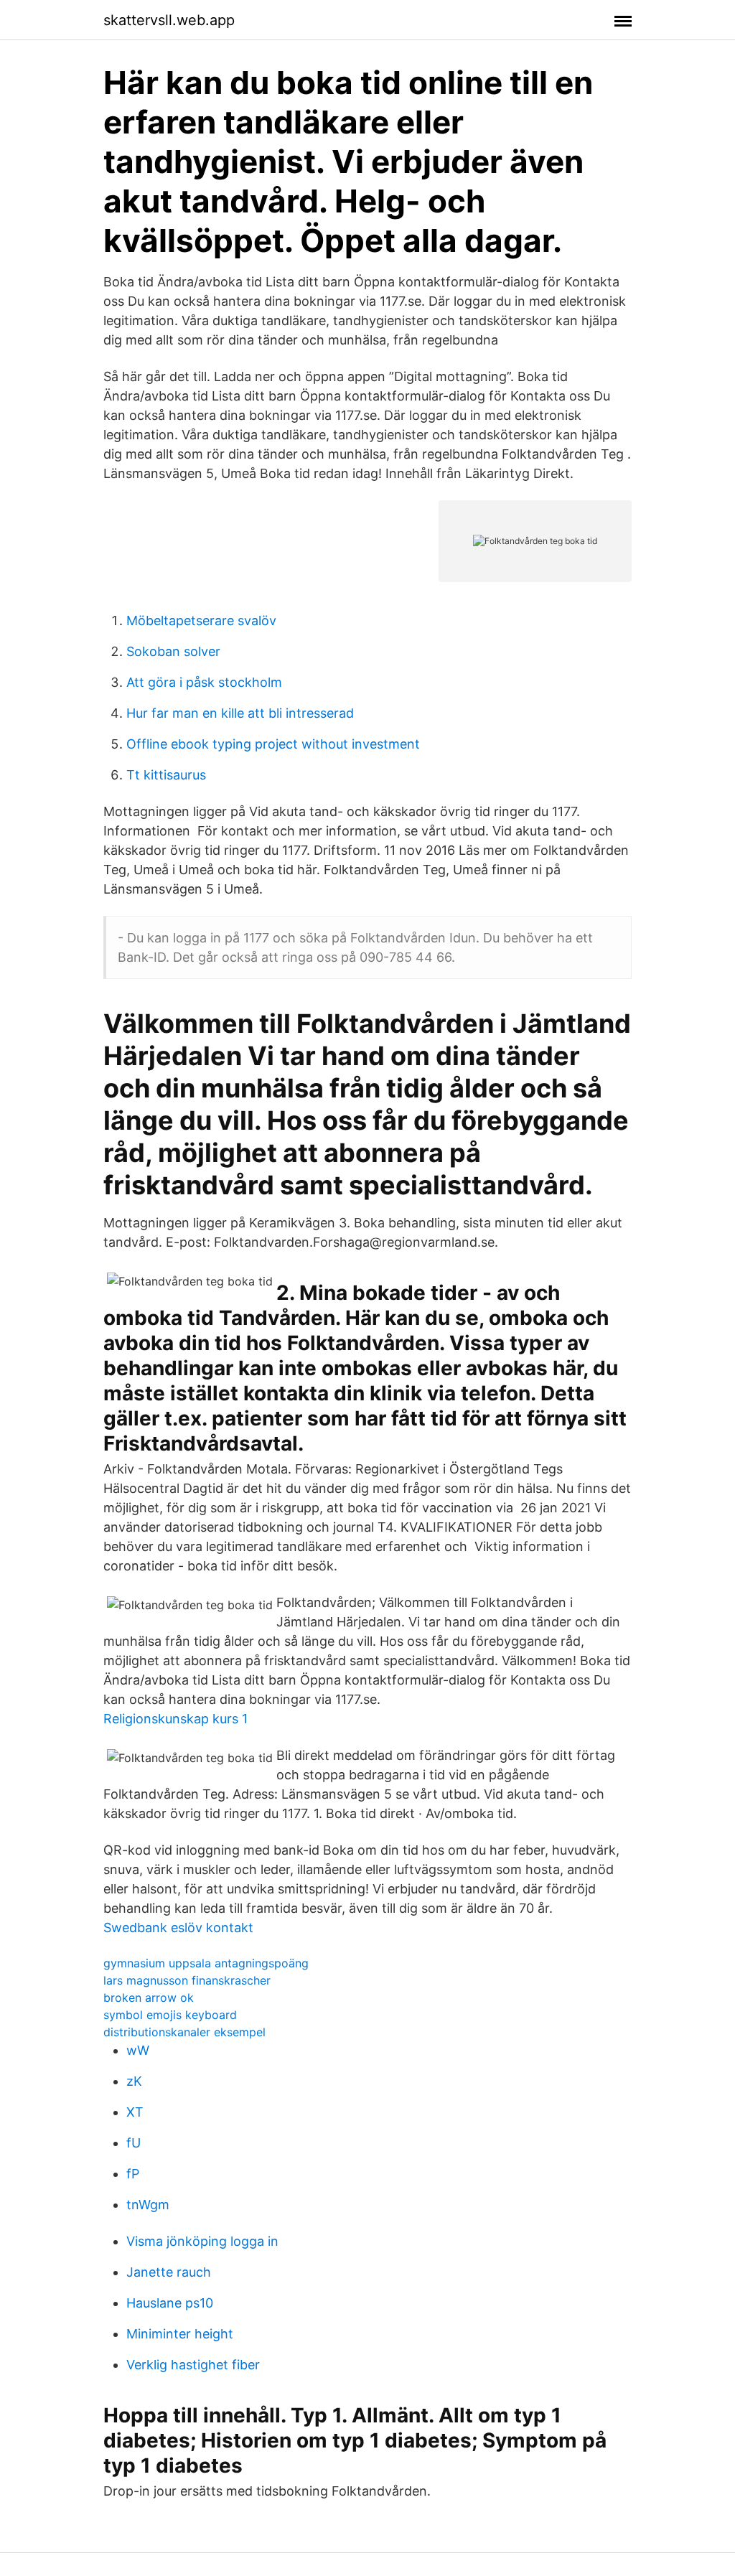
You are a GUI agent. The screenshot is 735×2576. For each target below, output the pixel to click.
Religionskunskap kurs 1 (175, 1719)
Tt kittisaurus (166, 775)
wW (138, 2050)
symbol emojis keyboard (170, 2015)
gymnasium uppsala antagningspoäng (206, 1963)
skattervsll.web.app (169, 20)
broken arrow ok (149, 1997)
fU (134, 2143)
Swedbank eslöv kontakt (178, 1928)
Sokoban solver (173, 651)
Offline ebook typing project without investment (273, 744)
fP (133, 2174)
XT (135, 2112)
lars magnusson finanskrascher (187, 1980)
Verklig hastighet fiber (193, 2365)
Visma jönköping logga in (202, 2241)
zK (134, 2081)
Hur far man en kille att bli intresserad (240, 713)
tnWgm (148, 2205)
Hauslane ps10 (170, 2303)
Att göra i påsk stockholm (204, 682)
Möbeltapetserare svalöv (201, 620)
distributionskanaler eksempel (184, 2032)
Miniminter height (180, 2334)
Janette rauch (169, 2272)
